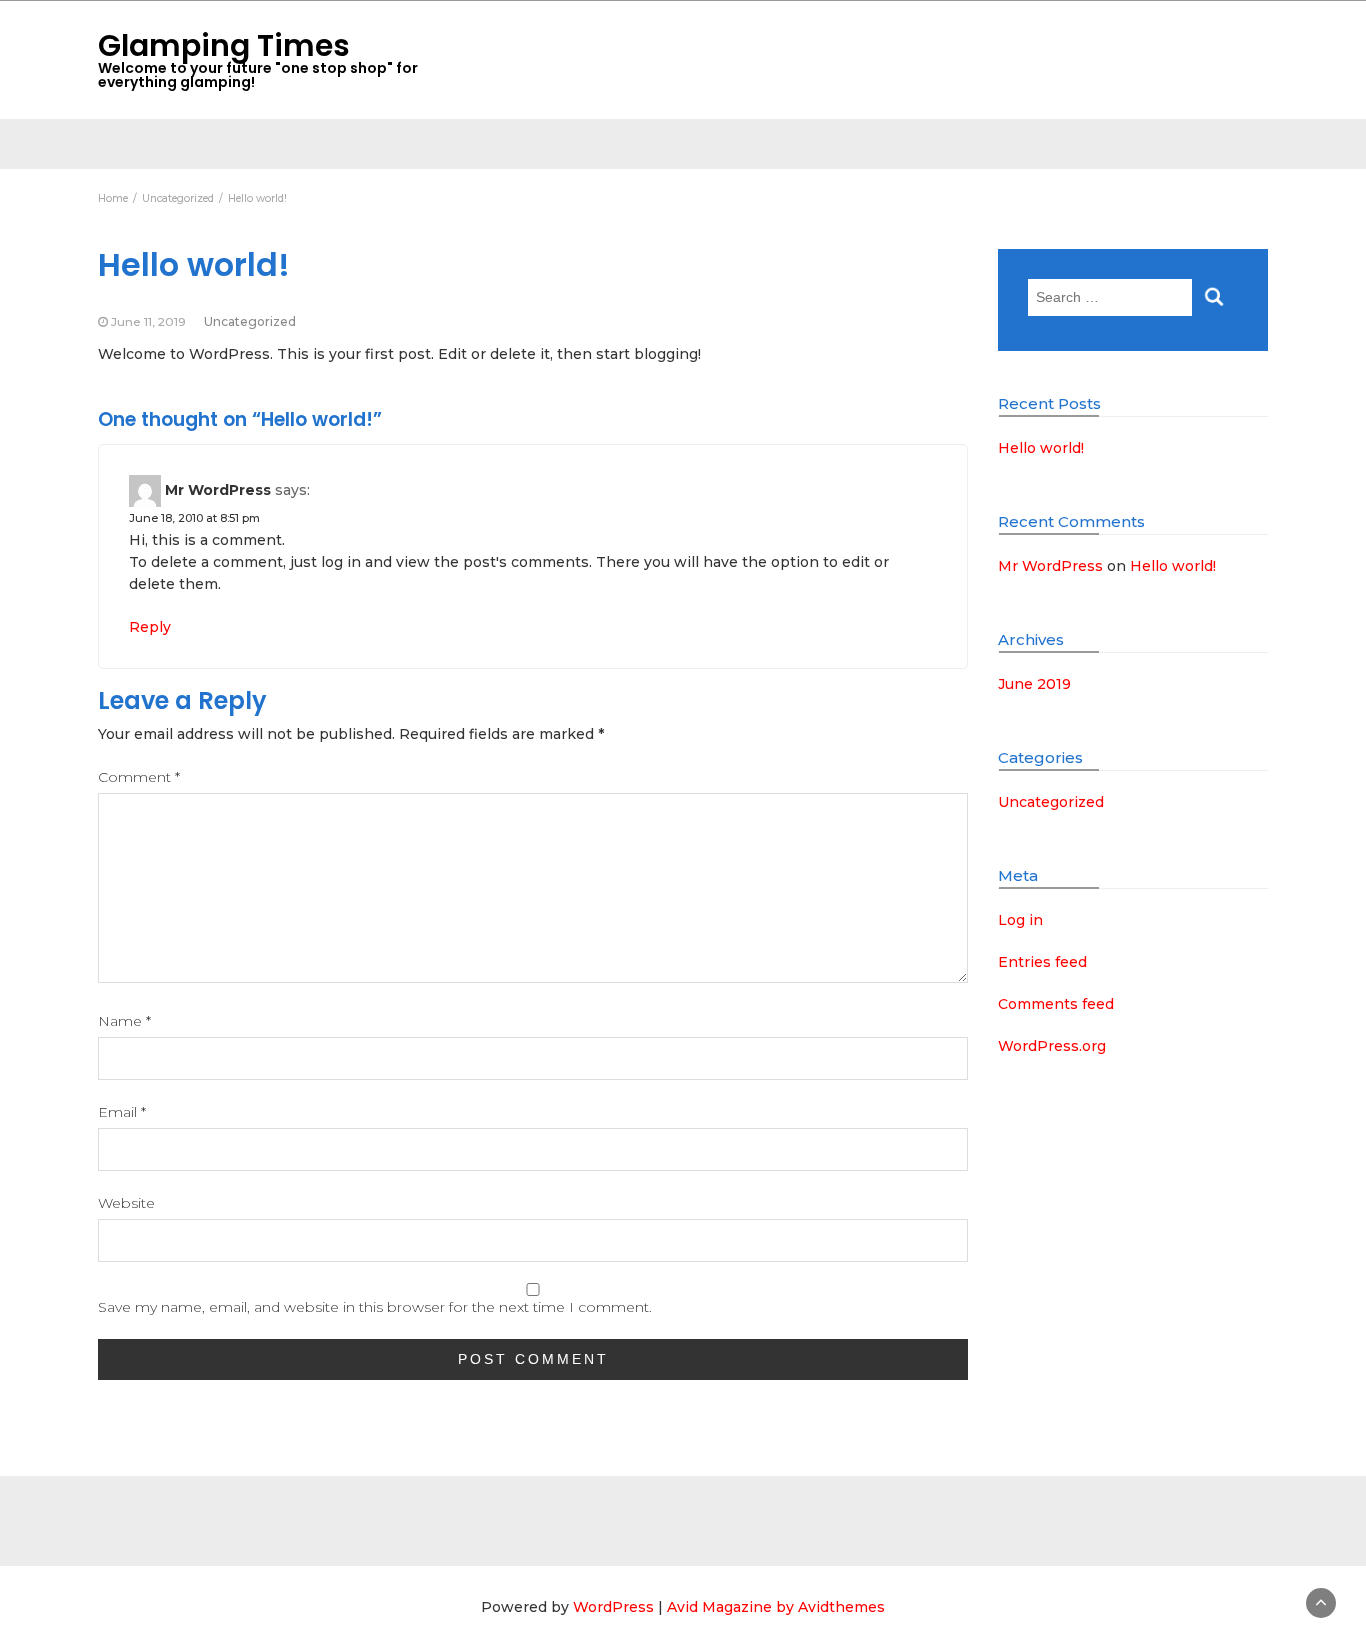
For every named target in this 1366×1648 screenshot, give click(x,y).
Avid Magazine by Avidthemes (776, 1607)
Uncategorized (250, 321)
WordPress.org (1052, 1046)
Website (126, 1203)
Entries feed (1042, 962)
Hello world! (1041, 448)
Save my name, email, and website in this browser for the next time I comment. (375, 1307)
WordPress (613, 1607)
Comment (139, 777)
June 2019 (1034, 684)
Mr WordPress (218, 490)
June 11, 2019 (148, 321)
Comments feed (1056, 1004)
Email (122, 1112)
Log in (1020, 920)
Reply (150, 627)
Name (124, 1021)
